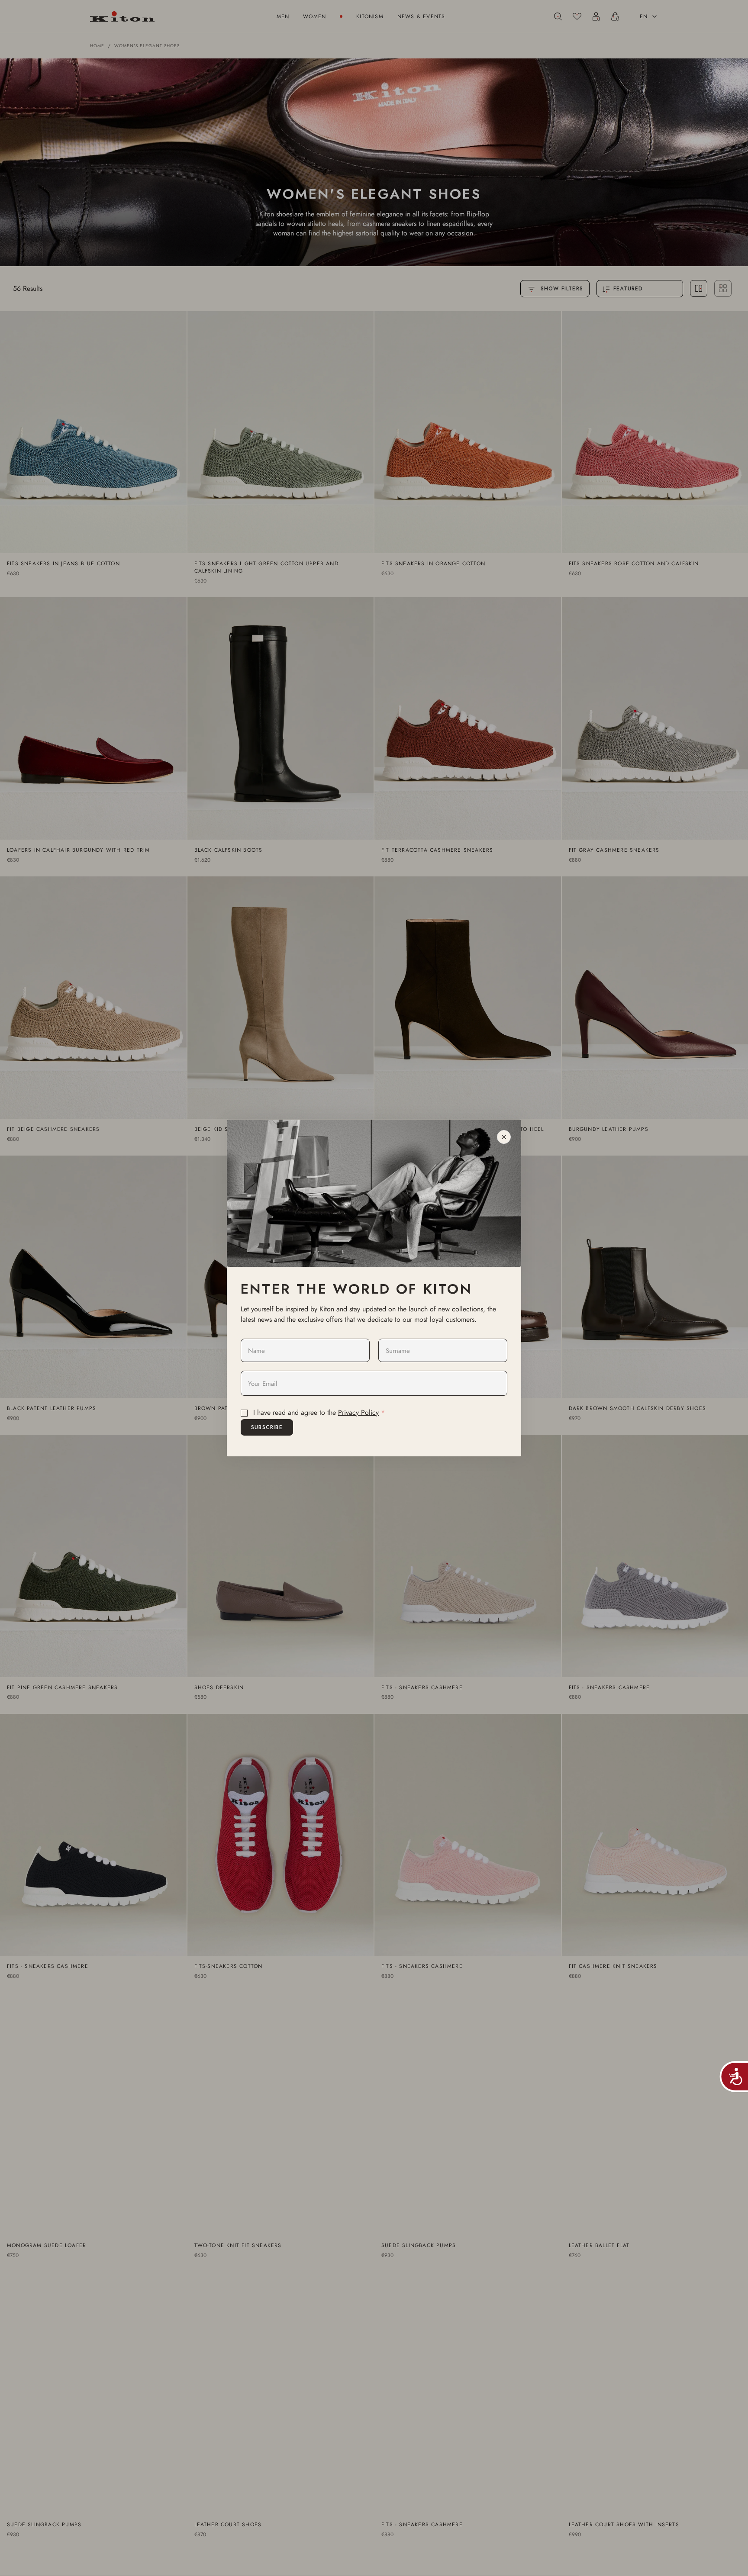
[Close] (504, 1137)
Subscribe (267, 1427)
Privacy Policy (358, 1412)
